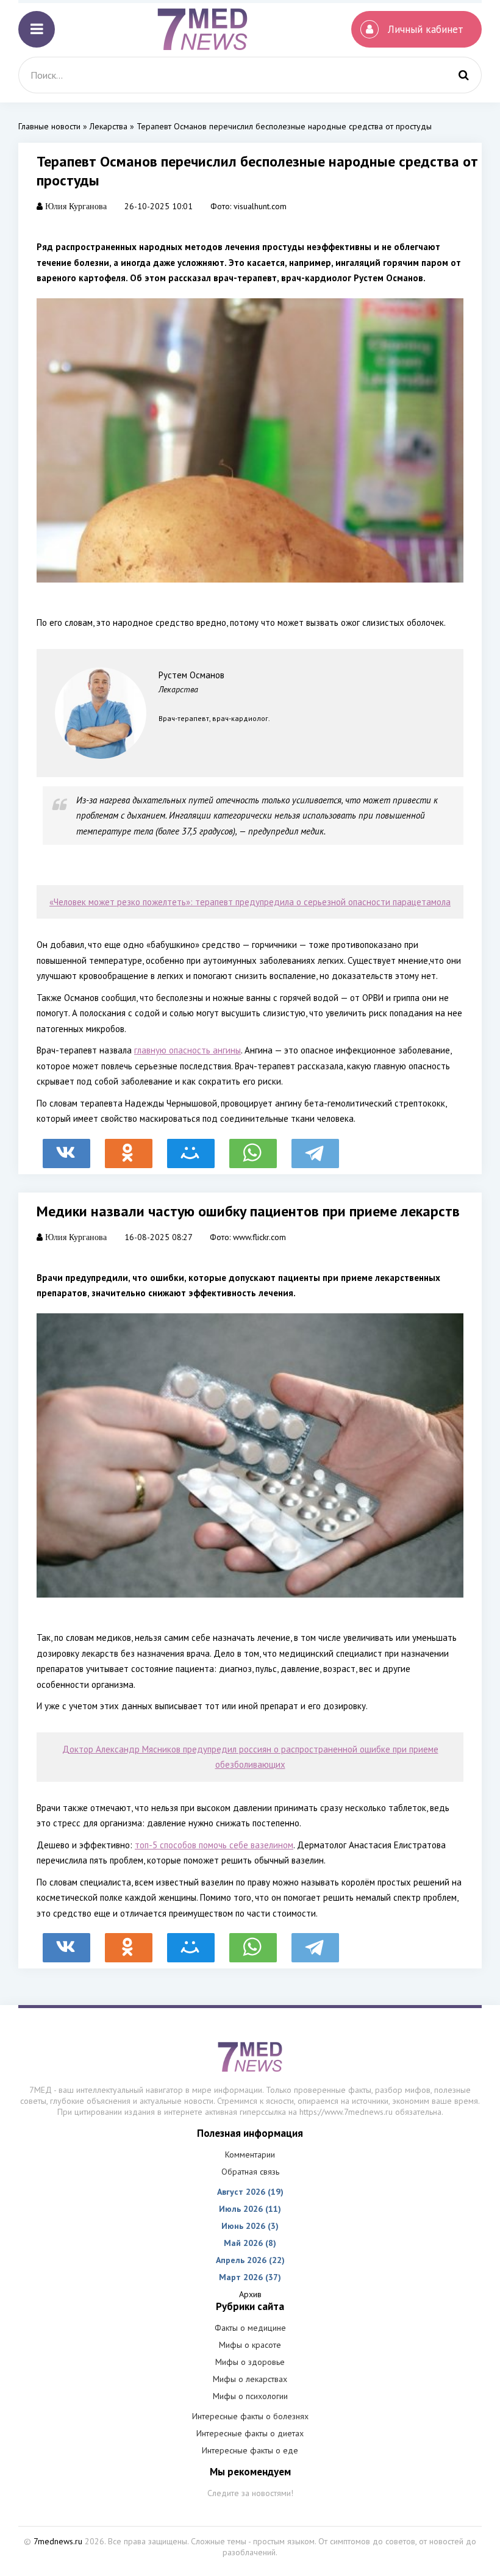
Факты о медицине (250, 2328)
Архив (250, 2294)
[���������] (66, 1147)
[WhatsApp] (253, 1147)
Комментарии (250, 2154)
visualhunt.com (260, 206)
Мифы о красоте (250, 2345)
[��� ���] (191, 1147)
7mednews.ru (58, 2541)
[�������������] (129, 1147)
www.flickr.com (259, 1237)
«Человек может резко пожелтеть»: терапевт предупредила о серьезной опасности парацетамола (250, 902)
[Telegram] (315, 1147)
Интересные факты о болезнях (250, 2416)
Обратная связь (250, 2172)
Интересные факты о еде (250, 2450)
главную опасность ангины (187, 1050)
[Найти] (463, 75)
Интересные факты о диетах (250, 2433)
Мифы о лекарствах (250, 2379)
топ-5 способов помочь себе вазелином (214, 1845)
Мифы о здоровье (250, 2362)
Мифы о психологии (250, 2396)
